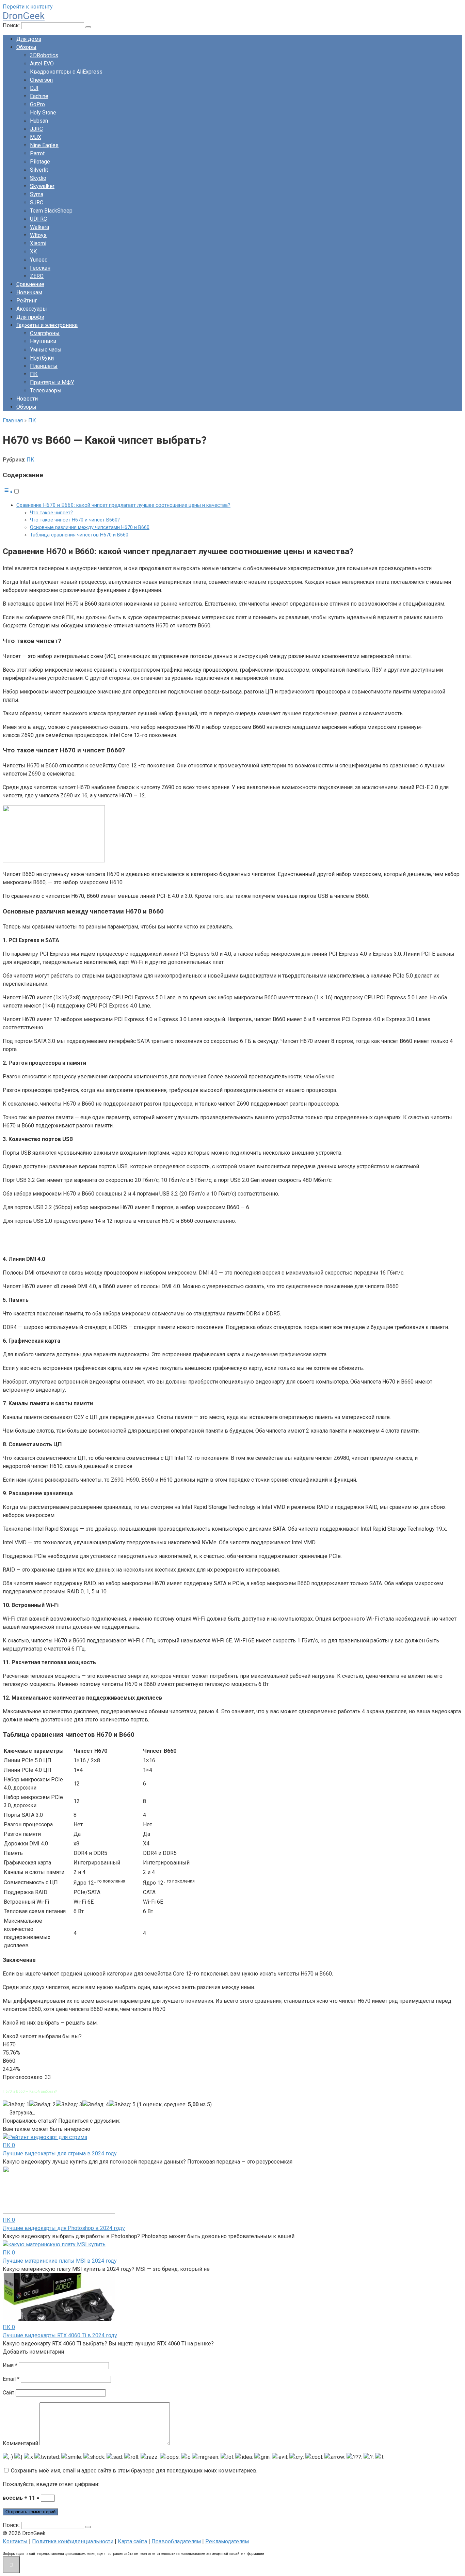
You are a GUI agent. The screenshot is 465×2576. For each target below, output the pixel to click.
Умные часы (46, 350)
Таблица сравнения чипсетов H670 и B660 (79, 535)
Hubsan (39, 121)
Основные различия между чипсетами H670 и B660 (90, 527)
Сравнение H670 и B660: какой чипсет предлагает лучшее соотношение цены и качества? (123, 505)
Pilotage (40, 162)
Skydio (38, 178)
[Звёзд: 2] (43, 2105)
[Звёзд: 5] (122, 2105)
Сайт (9, 2393)
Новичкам (29, 292)
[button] (11, 492)
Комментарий (20, 2443)
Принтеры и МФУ (52, 382)
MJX (36, 137)
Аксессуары (32, 309)
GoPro (37, 104)
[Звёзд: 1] (16, 2105)
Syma (37, 194)
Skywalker (42, 186)
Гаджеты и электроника (47, 325)
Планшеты (44, 366)
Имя (10, 2365)
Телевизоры (46, 391)
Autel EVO (42, 64)
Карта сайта (132, 2541)
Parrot (37, 153)
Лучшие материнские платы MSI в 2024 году (60, 2261)
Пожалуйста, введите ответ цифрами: (51, 2484)
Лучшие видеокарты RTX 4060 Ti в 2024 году (60, 2335)
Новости (27, 399)
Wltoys (38, 235)
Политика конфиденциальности (73, 2541)
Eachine (39, 96)
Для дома (29, 39)
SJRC (37, 202)
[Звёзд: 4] (96, 2105)
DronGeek (24, 16)
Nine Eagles (44, 145)
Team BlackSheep (51, 211)
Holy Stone (43, 113)
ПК (34, 374)
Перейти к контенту (28, 7)
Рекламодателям (227, 2541)
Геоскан (40, 268)
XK (33, 252)
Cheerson (41, 80)
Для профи (30, 317)
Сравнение (30, 284)
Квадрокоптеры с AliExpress (66, 72)
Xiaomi (38, 243)
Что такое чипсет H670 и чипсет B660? (75, 520)
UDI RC (38, 219)
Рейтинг (27, 301)
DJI (34, 88)
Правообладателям (176, 2541)
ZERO (37, 276)
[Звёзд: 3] (69, 2105)
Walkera (39, 227)
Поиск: (12, 25)
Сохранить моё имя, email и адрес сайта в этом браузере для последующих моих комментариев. (134, 2471)
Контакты (15, 2541)
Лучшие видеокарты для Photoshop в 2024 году (64, 2228)
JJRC (36, 129)
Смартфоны (45, 333)
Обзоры (26, 47)
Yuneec (39, 260)
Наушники (43, 341)
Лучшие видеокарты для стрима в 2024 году (60, 2153)
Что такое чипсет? (51, 513)
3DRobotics (44, 55)
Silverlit (39, 170)
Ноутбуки (42, 358)
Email (11, 2379)
